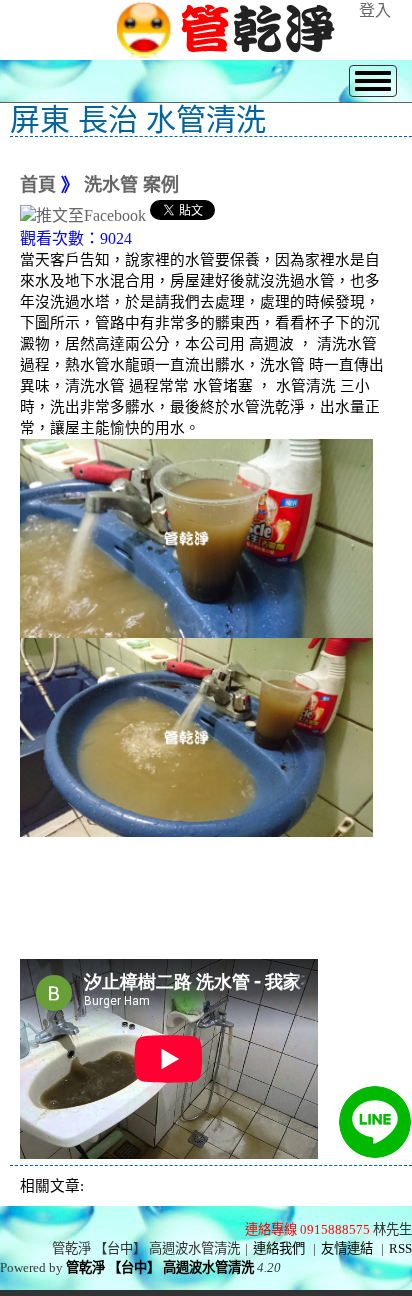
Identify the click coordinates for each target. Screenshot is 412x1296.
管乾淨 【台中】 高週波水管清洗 (160, 1267)
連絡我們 (279, 1248)
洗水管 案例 (131, 185)
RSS (400, 1248)
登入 (375, 10)
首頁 (38, 185)
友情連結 (347, 1248)
